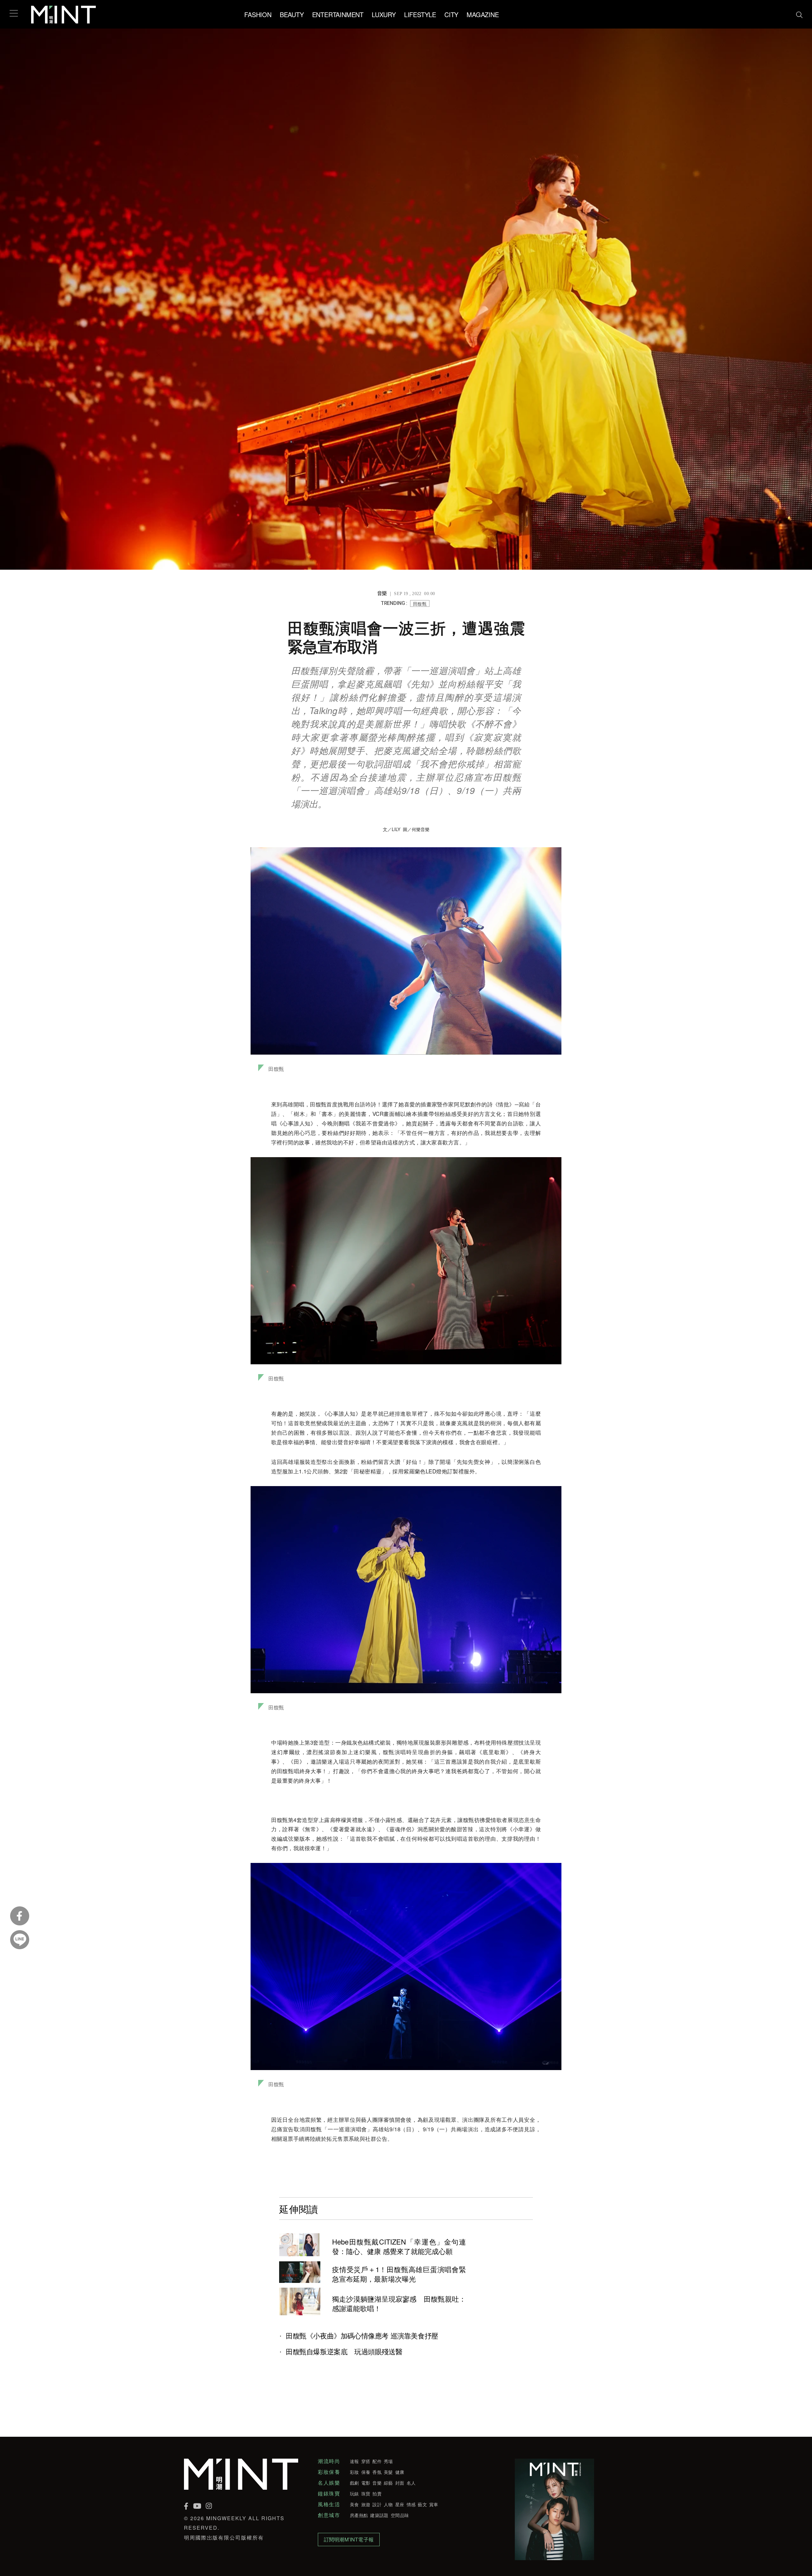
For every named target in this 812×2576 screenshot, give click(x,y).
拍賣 (377, 2494)
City (451, 14)
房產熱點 (359, 2515)
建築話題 (379, 2515)
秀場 (388, 2461)
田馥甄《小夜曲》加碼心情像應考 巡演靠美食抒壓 (362, 2336)
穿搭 (366, 2461)
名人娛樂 (329, 2483)
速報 (354, 2461)
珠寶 (366, 2494)
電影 (366, 2483)
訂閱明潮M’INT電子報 (349, 2539)
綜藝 (388, 2483)
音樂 (377, 2483)
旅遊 (366, 2504)
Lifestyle (420, 14)
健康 (400, 2472)
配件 (377, 2461)
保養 (366, 2472)
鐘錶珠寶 (329, 2494)
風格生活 (329, 2504)
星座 (400, 2504)
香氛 (377, 2472)
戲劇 (354, 2483)
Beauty (292, 14)
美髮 (388, 2472)
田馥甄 (420, 604)
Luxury (384, 14)
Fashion (258, 14)
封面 (400, 2483)
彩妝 (354, 2472)
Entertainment (338, 14)
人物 (388, 2504)
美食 (354, 2504)
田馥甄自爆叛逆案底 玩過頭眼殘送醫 (344, 2351)
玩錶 (354, 2494)
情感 (411, 2504)
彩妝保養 (329, 2472)
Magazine (483, 14)
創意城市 (329, 2515)
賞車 (434, 2504)
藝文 (422, 2504)
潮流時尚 (329, 2461)
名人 (411, 2483)
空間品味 (400, 2515)
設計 (377, 2504)
